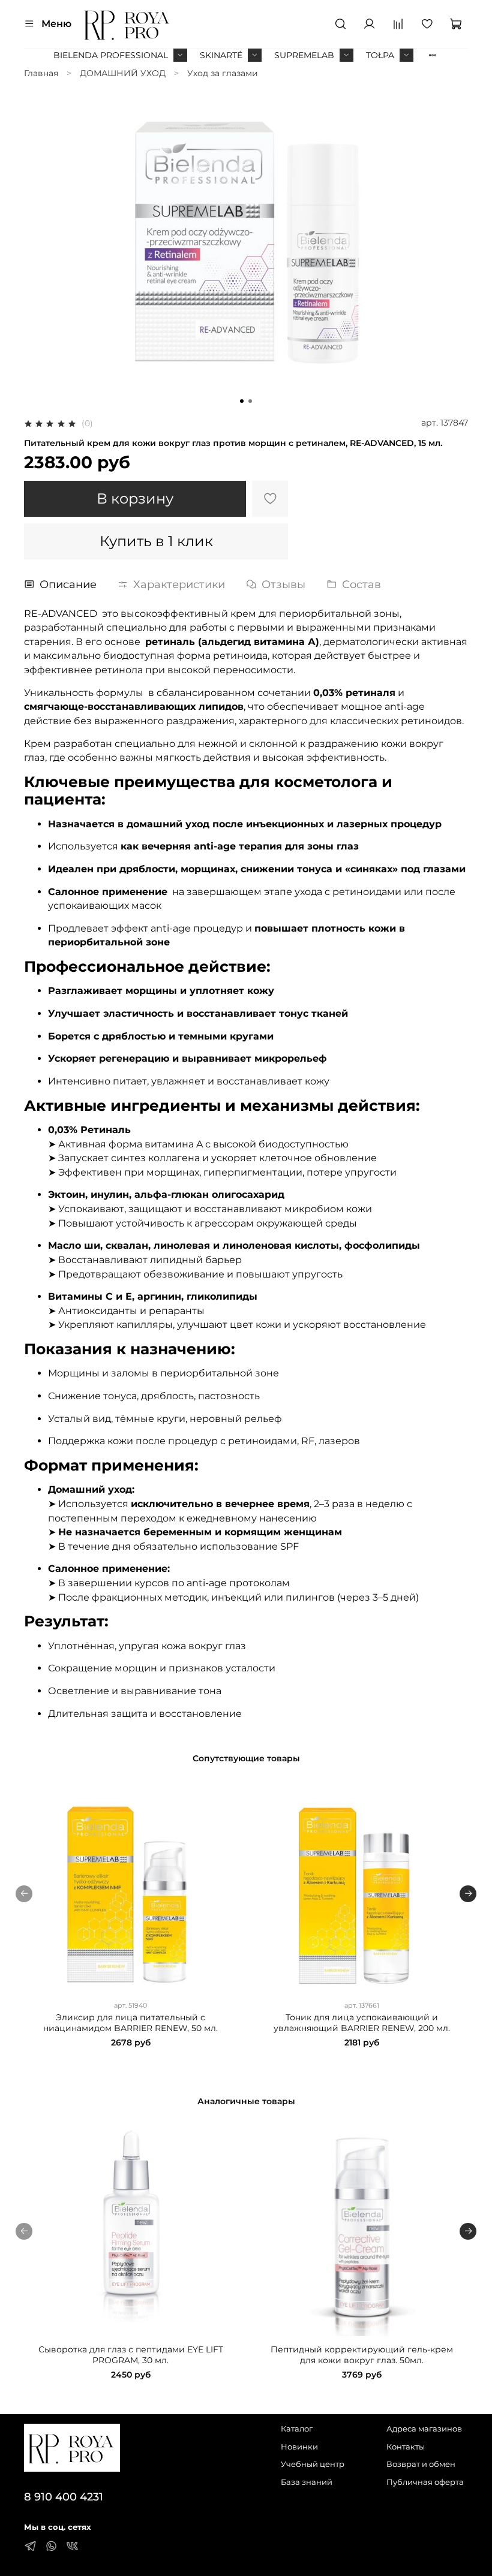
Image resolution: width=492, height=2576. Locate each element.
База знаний (307, 2482)
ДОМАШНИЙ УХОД (123, 73)
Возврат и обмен (421, 2464)
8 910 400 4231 (64, 2497)
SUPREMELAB (304, 55)
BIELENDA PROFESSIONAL (111, 55)
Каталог (297, 2429)
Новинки (299, 2447)
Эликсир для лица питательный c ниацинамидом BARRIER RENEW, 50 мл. (130, 2023)
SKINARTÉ (221, 55)
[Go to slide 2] (250, 401)
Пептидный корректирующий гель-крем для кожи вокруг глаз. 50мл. (362, 2355)
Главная (41, 73)
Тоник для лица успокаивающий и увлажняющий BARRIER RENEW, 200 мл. (362, 2023)
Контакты (406, 2447)
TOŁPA (380, 55)
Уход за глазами (223, 73)
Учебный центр (313, 2464)
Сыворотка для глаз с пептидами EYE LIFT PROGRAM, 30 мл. (131, 2355)
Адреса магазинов (424, 2429)
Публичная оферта (425, 2482)
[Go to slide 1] (242, 401)
